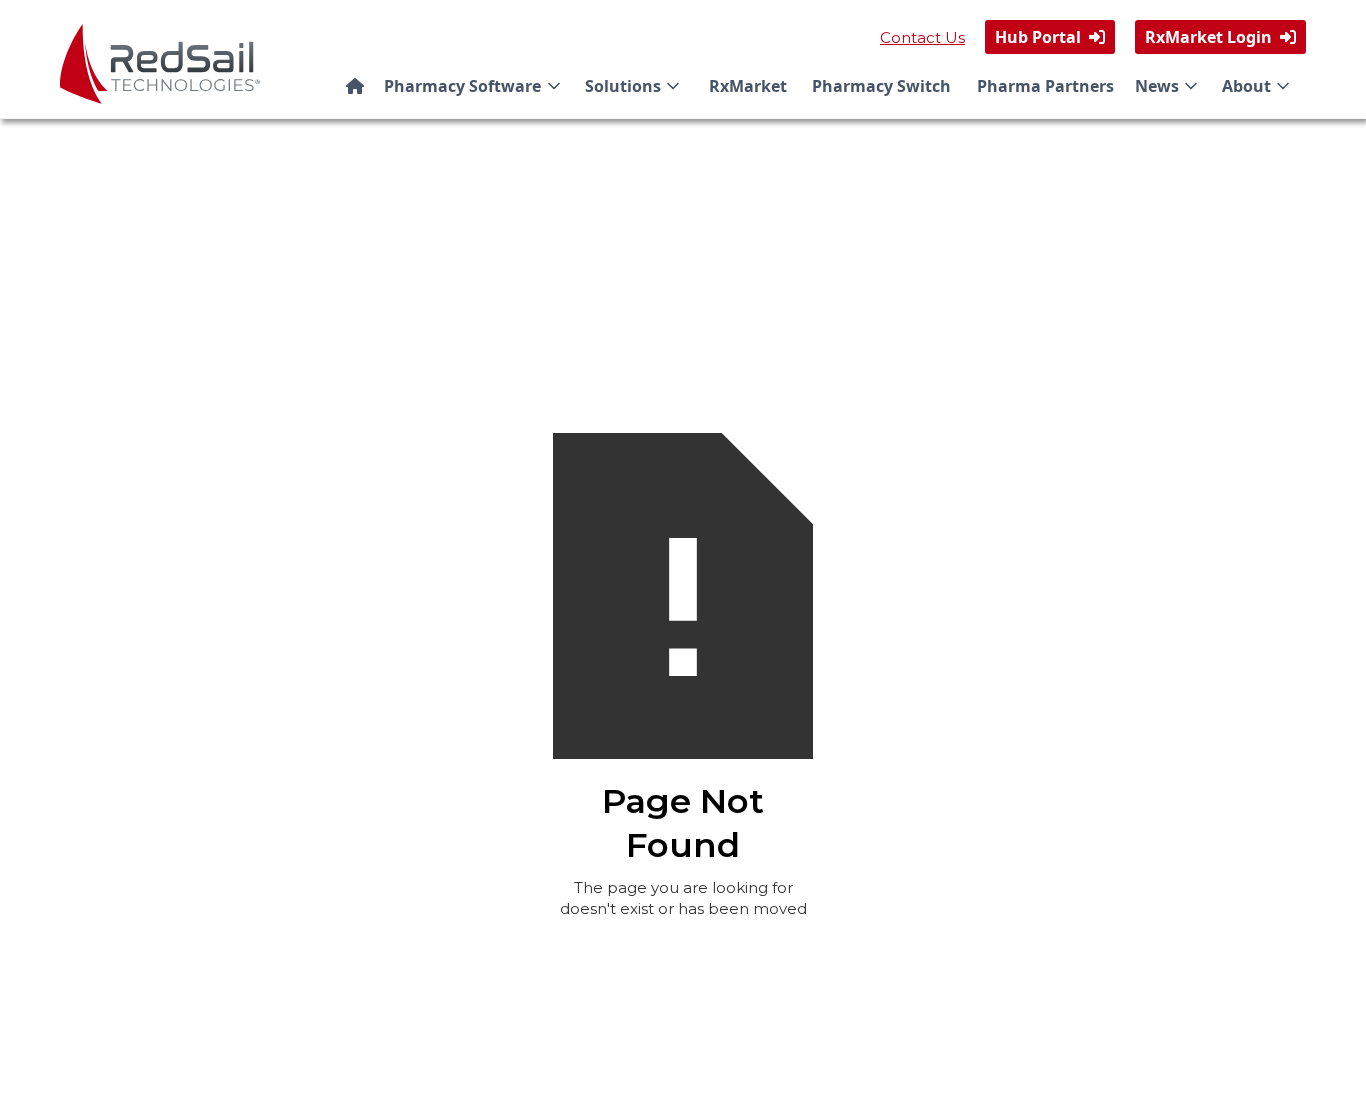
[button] (476, 86)
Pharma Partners (1045, 86)
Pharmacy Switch (881, 86)
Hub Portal (1050, 37)
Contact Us (922, 37)
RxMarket (748, 86)
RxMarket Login (1220, 37)
